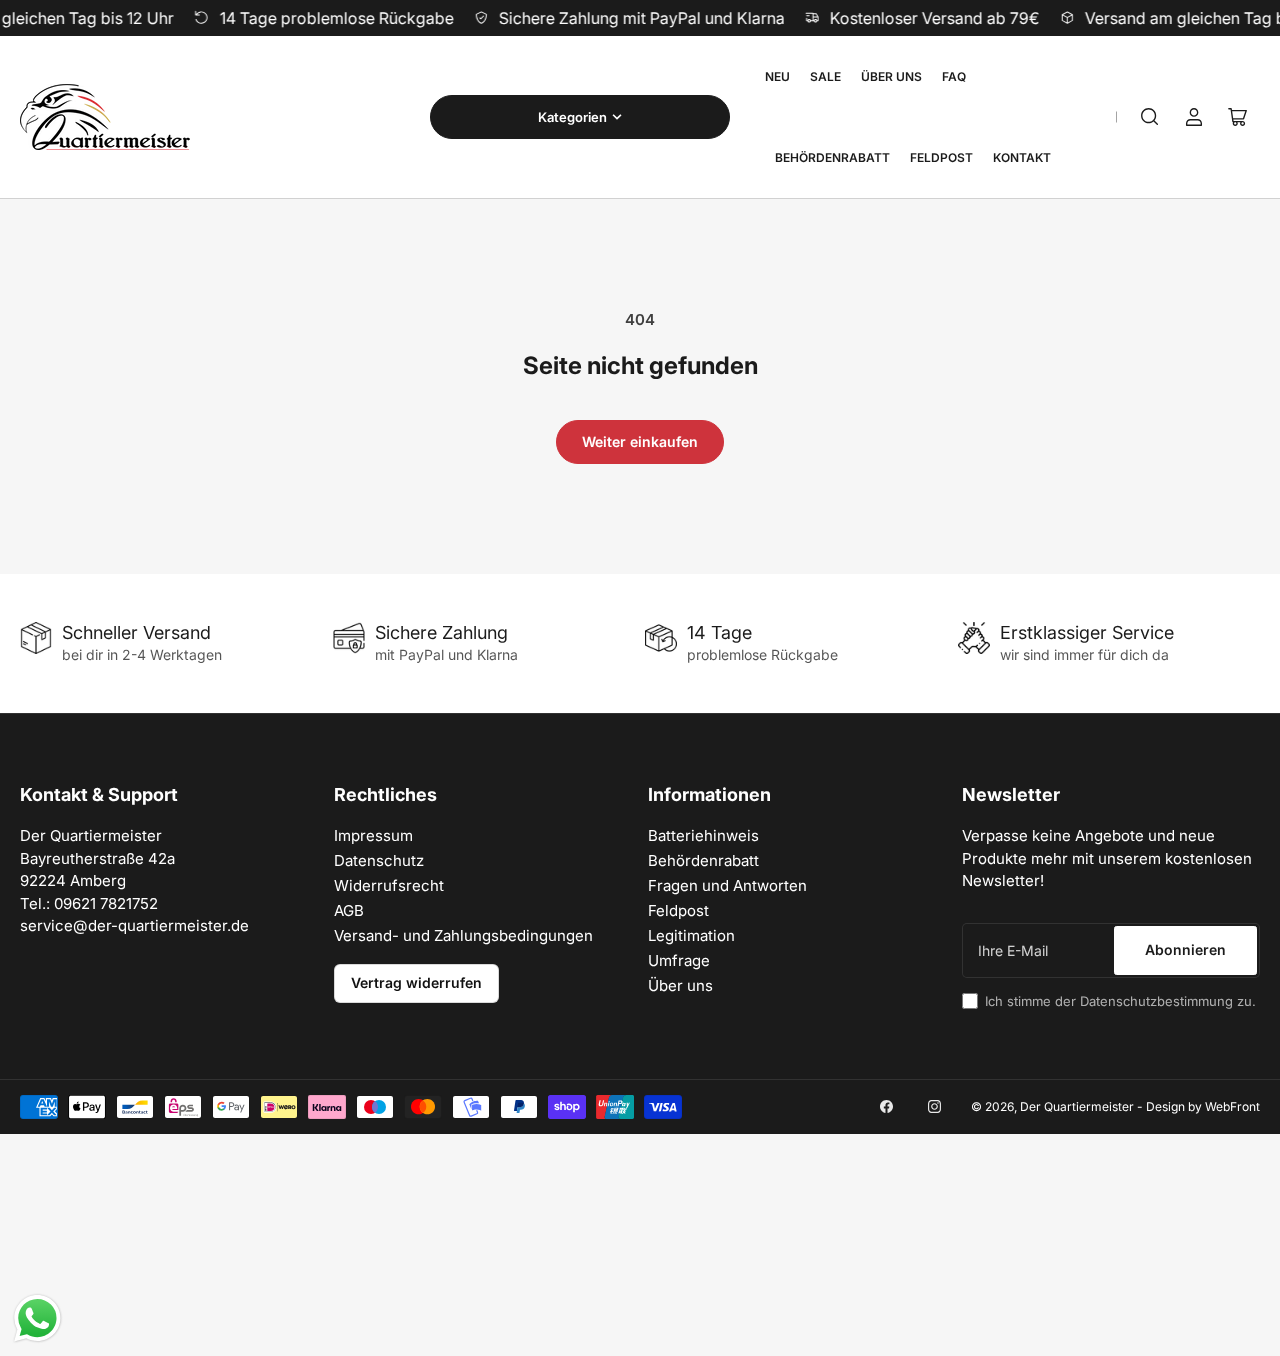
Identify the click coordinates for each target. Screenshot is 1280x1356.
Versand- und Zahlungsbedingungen (463, 935)
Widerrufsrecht (389, 885)
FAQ (954, 76)
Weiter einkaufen (640, 441)
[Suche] (1150, 117)
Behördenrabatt (832, 157)
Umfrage (679, 960)
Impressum (373, 835)
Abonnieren (1185, 949)
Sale (825, 76)
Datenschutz (379, 860)
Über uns (891, 76)
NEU (777, 76)
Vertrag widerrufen (416, 982)
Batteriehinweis (703, 835)
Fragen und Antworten (727, 885)
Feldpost (941, 157)
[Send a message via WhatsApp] (37, 1318)
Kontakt (1022, 157)
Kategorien (572, 117)
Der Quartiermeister (1077, 1106)
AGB (349, 910)
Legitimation (691, 935)
